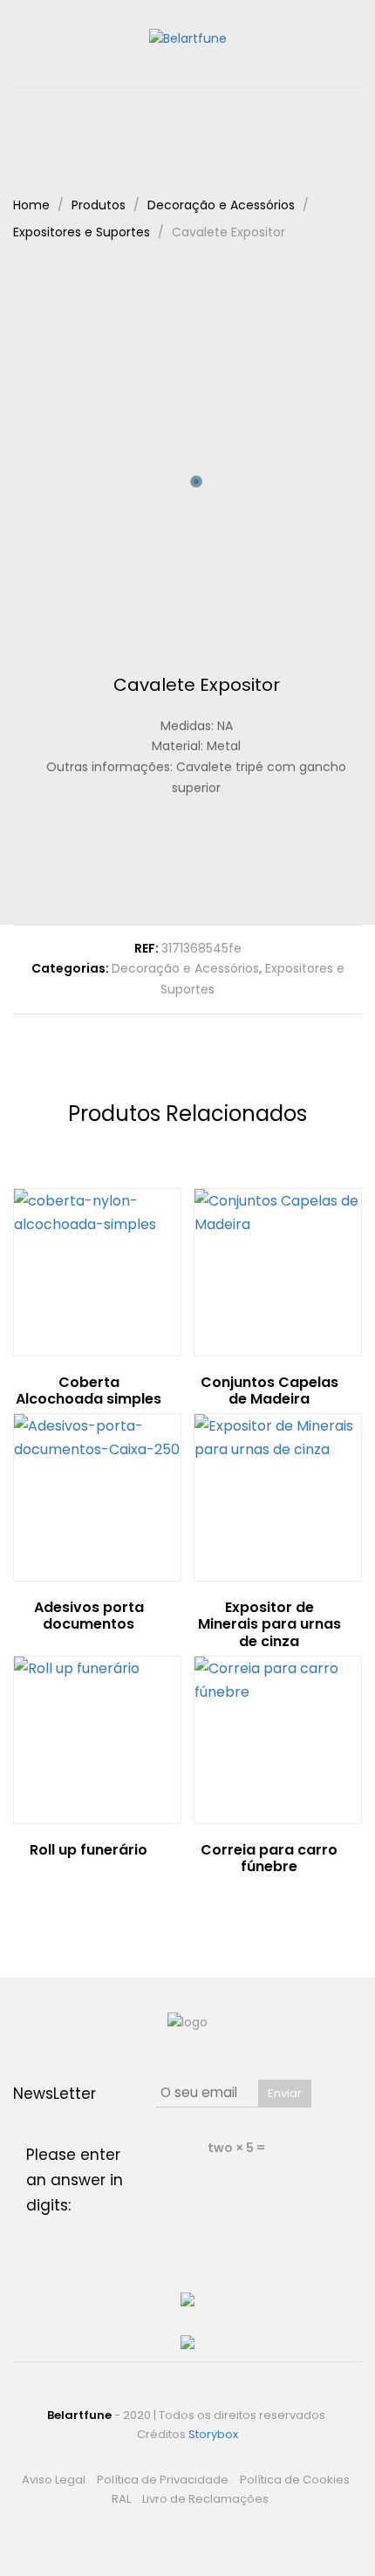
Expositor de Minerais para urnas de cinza (269, 1624)
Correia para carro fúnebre (269, 1858)
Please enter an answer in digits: (75, 2180)
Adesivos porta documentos (89, 1616)
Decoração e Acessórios (185, 968)
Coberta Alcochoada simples (89, 1390)
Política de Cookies (295, 2480)
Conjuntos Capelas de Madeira (269, 1390)
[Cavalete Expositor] (156, 861)
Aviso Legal (54, 2480)
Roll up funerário (89, 1850)
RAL (121, 2499)
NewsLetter (55, 2094)
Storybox (213, 2434)
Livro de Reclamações (205, 2499)
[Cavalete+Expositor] (183, 861)
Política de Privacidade (163, 2480)
